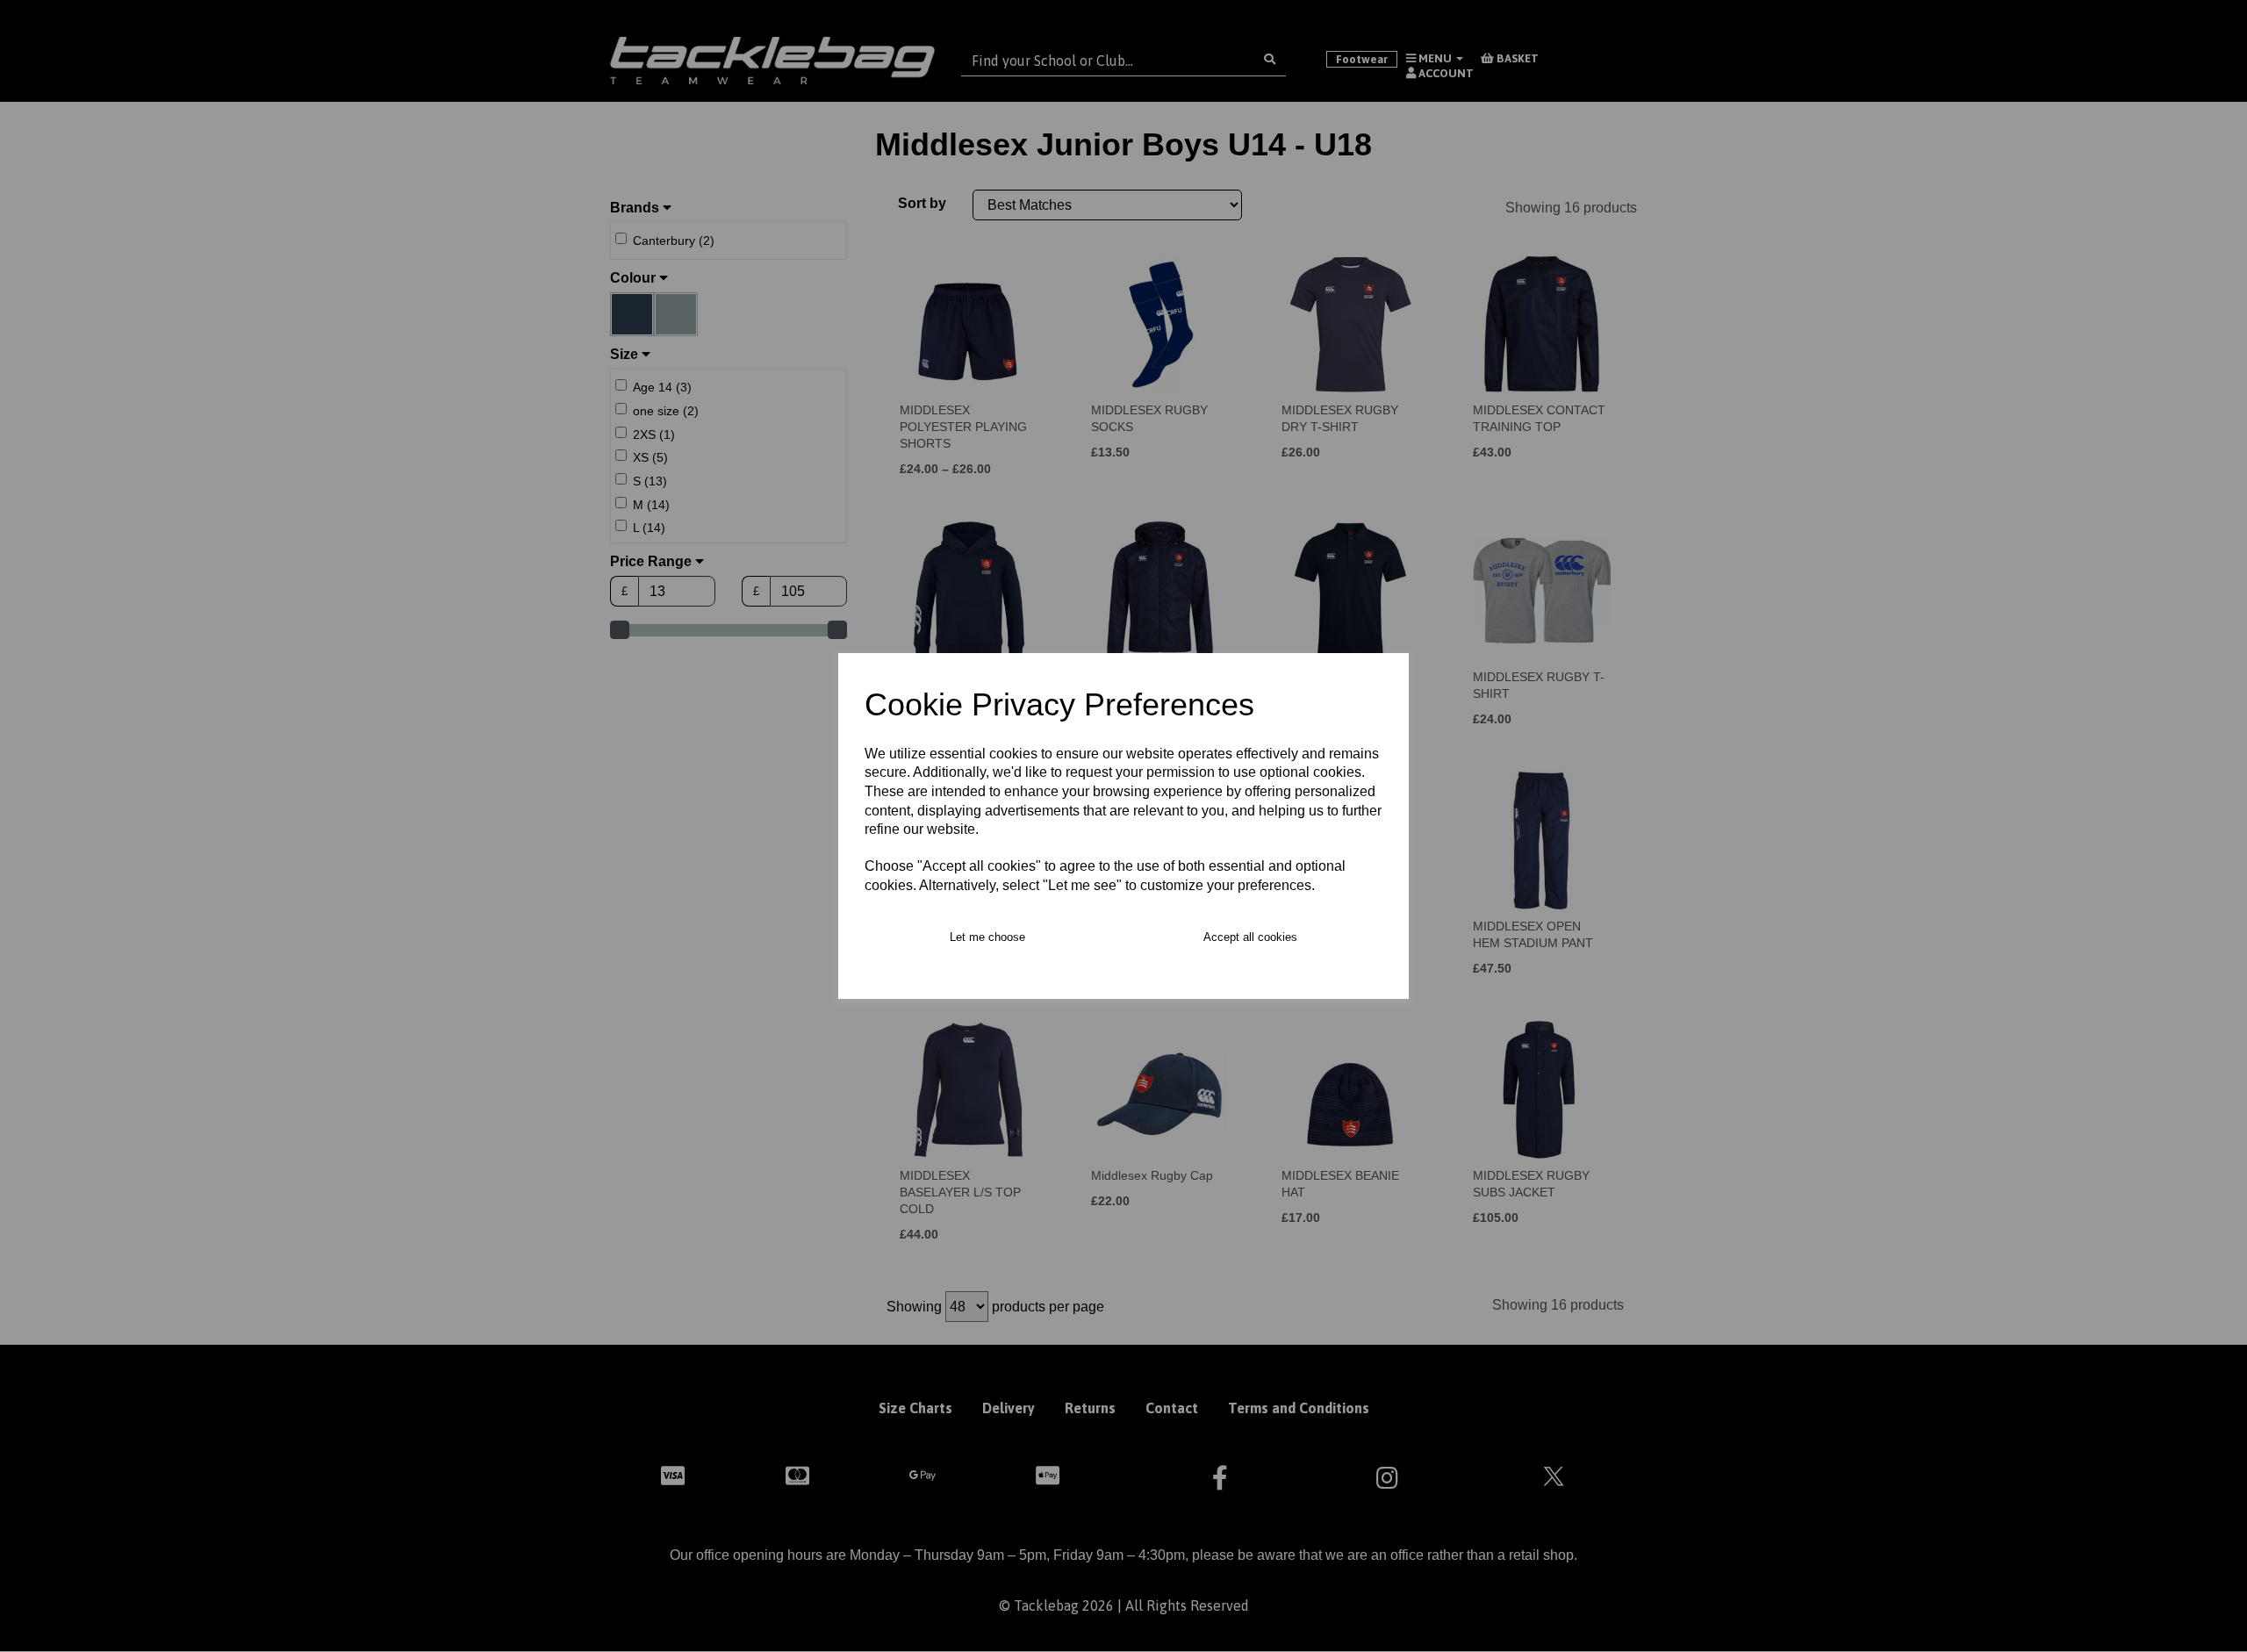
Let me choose (987, 937)
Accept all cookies (1250, 937)
